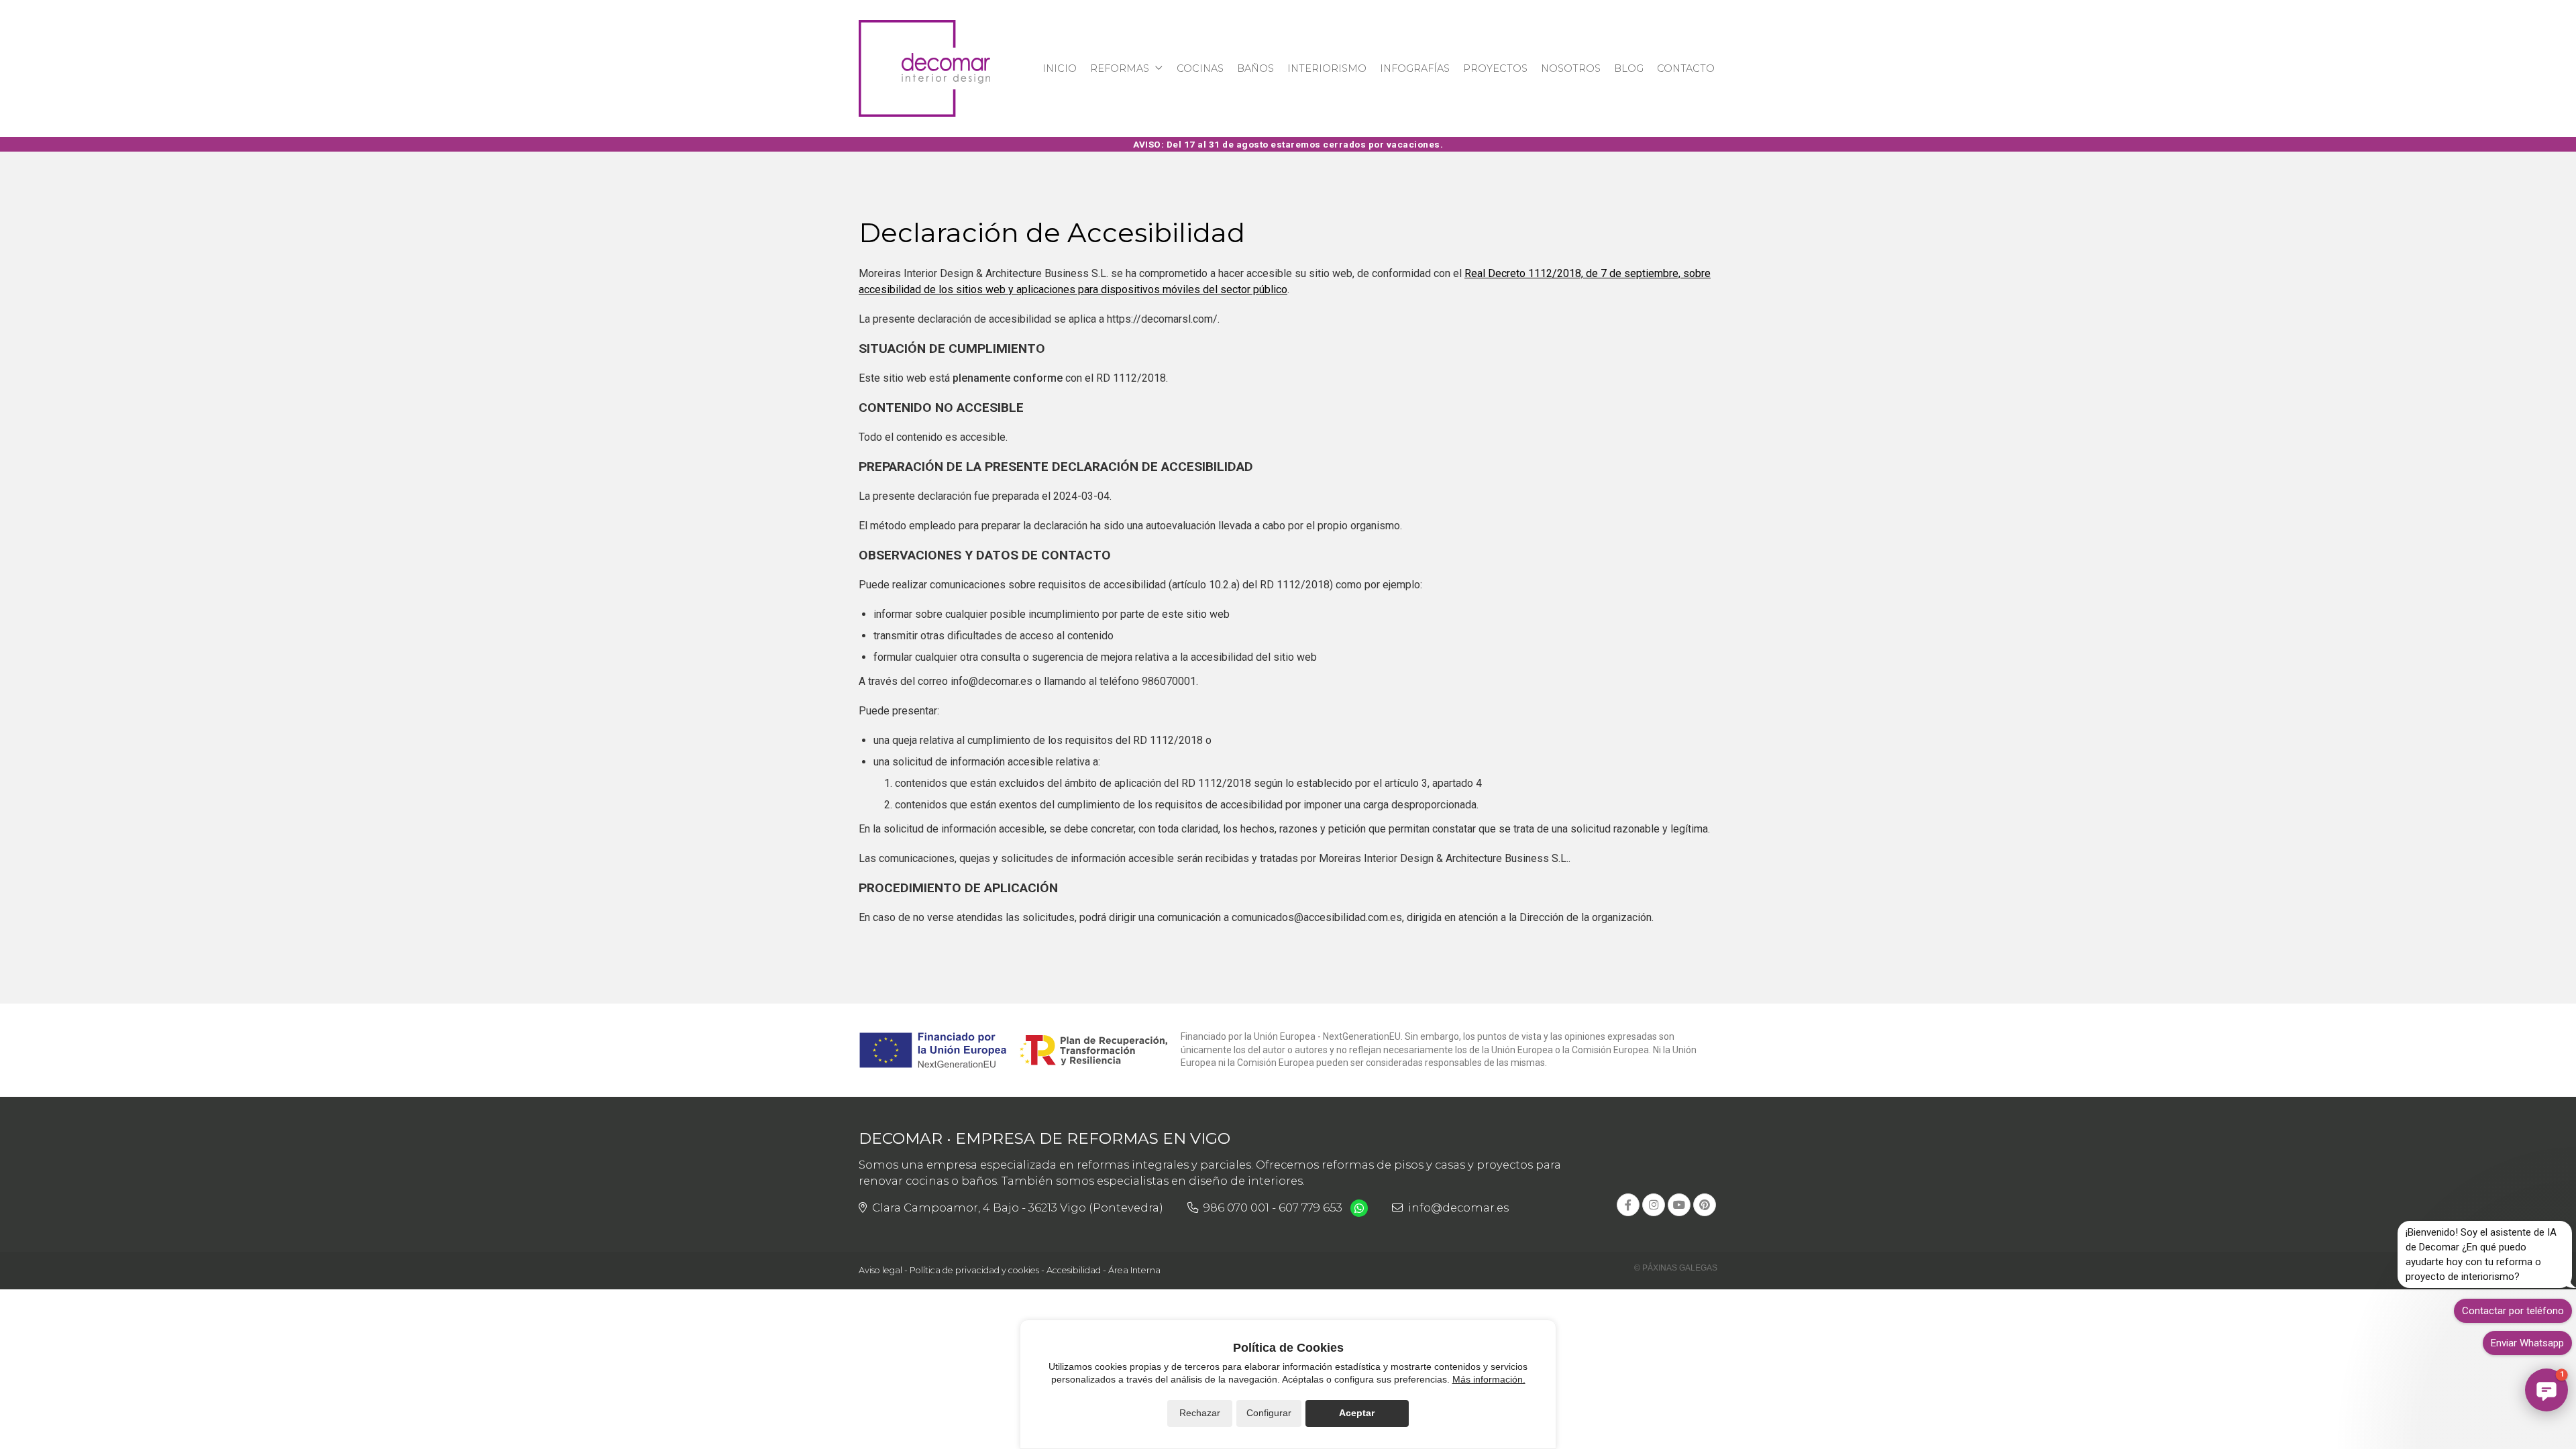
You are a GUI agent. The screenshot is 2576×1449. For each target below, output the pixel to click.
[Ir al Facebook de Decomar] (1628, 1205)
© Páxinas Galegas (1676, 1268)
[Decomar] (924, 68)
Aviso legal (880, 1270)
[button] (2546, 1390)
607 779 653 (1310, 1207)
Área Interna (1134, 1270)
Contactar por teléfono (2513, 1311)
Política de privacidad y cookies (974, 1270)
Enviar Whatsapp (2527, 1343)
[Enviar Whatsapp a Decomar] (1359, 1208)
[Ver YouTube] (1679, 1205)
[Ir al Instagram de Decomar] (1654, 1205)
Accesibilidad (1074, 1270)
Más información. (1489, 1379)
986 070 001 (1236, 1207)
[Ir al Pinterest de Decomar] (1705, 1205)
